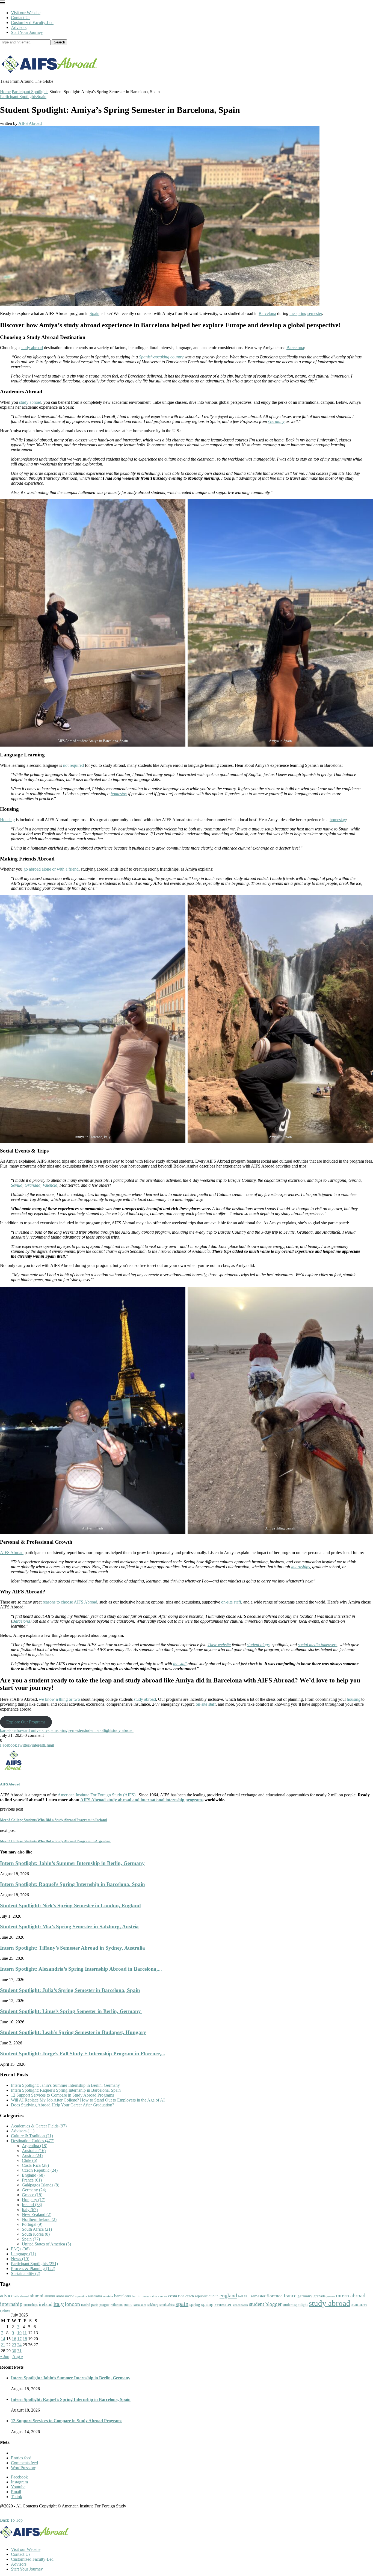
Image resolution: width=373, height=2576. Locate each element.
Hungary (34, 2200)
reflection (117, 2305)
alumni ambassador (59, 2296)
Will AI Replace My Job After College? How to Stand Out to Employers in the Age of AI (88, 2100)
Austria (32, 2155)
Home (5, 92)
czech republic (196, 2296)
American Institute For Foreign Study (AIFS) (97, 1795)
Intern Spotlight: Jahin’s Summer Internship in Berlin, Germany (72, 1863)
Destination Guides (33, 2141)
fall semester (255, 2296)
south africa (167, 2305)
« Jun (5, 2357)
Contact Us (21, 18)
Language (23, 2254)
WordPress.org (24, 2468)
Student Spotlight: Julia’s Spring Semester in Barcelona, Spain (70, 1990)
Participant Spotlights (30, 92)
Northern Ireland (39, 2219)
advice (7, 2296)
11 (25, 2333)
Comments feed (24, 2463)
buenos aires (150, 2296)
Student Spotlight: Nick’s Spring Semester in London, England (70, 1906)
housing (354, 1699)
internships (31, 2305)
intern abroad (351, 2295)
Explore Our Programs (26, 1722)
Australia (34, 2151)
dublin (214, 2296)
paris (95, 2305)
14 (3, 2339)
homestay (338, 820)
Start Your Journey (27, 32)
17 (19, 2339)
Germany (34, 2190)
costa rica (176, 2296)
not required (73, 765)
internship (11, 2304)
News (20, 2259)
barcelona (8, 1730)
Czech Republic (40, 2170)
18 (25, 2339)
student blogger (265, 2304)
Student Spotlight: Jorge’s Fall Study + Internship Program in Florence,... (83, 2054)
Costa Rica (35, 2165)
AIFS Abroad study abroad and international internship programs (142, 1800)
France (32, 2180)
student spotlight (97, 1730)
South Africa (37, 2229)
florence (275, 2296)
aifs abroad (22, 2296)
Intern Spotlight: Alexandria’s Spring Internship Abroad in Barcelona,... (81, 1969)
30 (14, 2351)
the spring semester (306, 313)
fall (241, 2296)
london (72, 2304)
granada (319, 2296)
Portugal (32, 2224)
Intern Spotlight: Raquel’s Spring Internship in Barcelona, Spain (72, 1884)
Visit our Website (26, 13)
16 (14, 2339)
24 (19, 2345)
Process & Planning (33, 2269)
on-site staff (231, 1602)
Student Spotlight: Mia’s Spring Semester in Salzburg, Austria (69, 1927)
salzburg (153, 2305)
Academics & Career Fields (39, 2126)
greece (331, 2296)
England (33, 2175)
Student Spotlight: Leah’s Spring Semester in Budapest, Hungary (73, 2032)
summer (359, 2304)
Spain (42, 97)
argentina (81, 2296)
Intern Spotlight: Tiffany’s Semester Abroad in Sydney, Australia (72, 1948)
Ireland (32, 2205)
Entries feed (21, 2458)
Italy (30, 2210)
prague (104, 2305)
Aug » (18, 2357)
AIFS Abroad (30, 123)
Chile (29, 2160)
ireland (46, 2304)
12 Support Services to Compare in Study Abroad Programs (62, 2095)
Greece (32, 2195)
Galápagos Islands (41, 2185)
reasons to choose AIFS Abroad (70, 1602)
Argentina (35, 2146)
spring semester (70, 1730)
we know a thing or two (60, 1699)
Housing (7, 820)
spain (52, 1730)
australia (95, 2296)
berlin (136, 2296)
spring (195, 2304)
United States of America (46, 2244)
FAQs (20, 2249)
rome (128, 2304)
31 (19, 2351)
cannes (163, 2296)
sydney (5, 2310)
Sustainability (26, 2273)
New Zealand (37, 2214)
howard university (32, 1730)
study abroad (32, 348)
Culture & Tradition (32, 2136)
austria (108, 2296)
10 (19, 2333)
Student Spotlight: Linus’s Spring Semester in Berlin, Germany (71, 2011)
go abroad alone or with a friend (51, 869)
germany (305, 2296)
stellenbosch (240, 2305)
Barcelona (267, 313)
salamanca (140, 2305)
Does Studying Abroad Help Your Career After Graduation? (63, 2105)
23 (14, 2345)
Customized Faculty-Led (32, 23)
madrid (86, 2305)
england (228, 2295)
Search (59, 42)
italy (59, 2304)
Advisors (19, 27)
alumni (37, 2296)
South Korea (36, 2234)
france (290, 2296)
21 (3, 2345)
